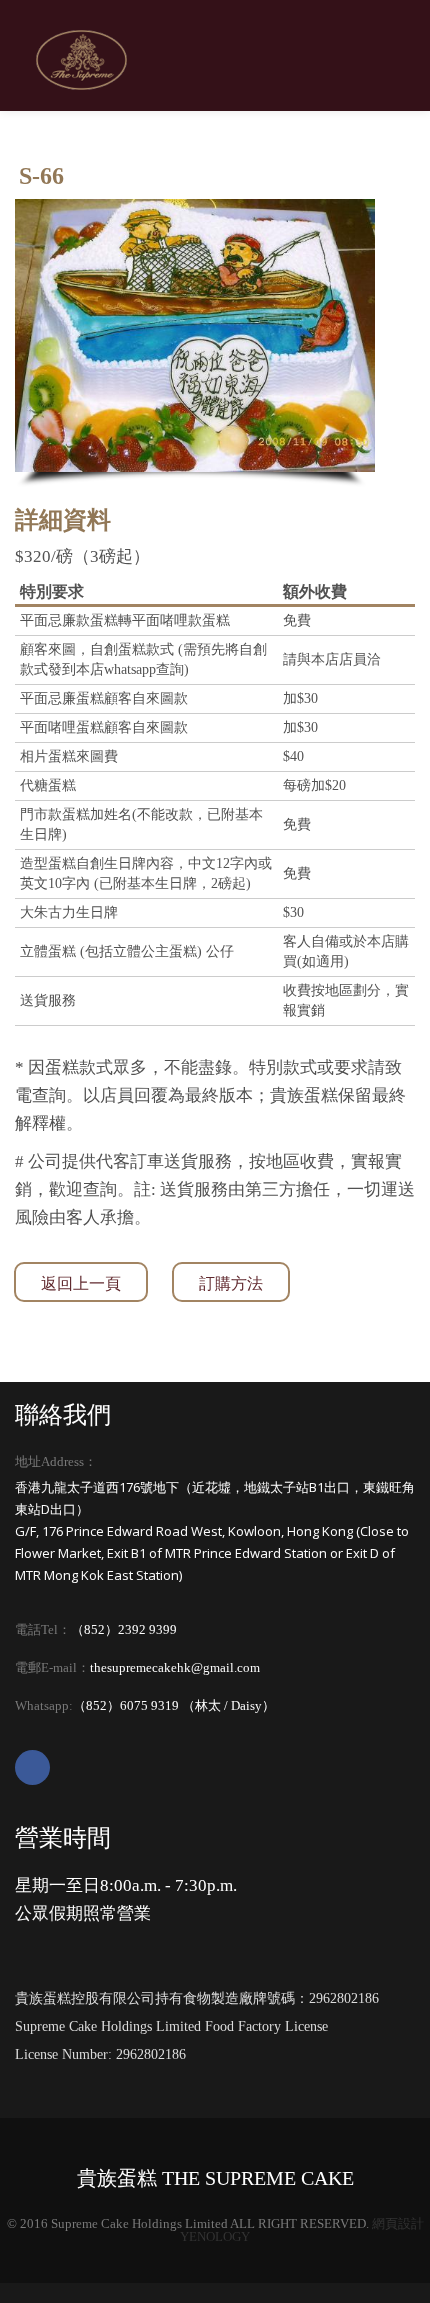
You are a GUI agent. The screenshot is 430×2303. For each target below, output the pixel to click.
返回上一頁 (81, 1283)
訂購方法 (231, 1283)
